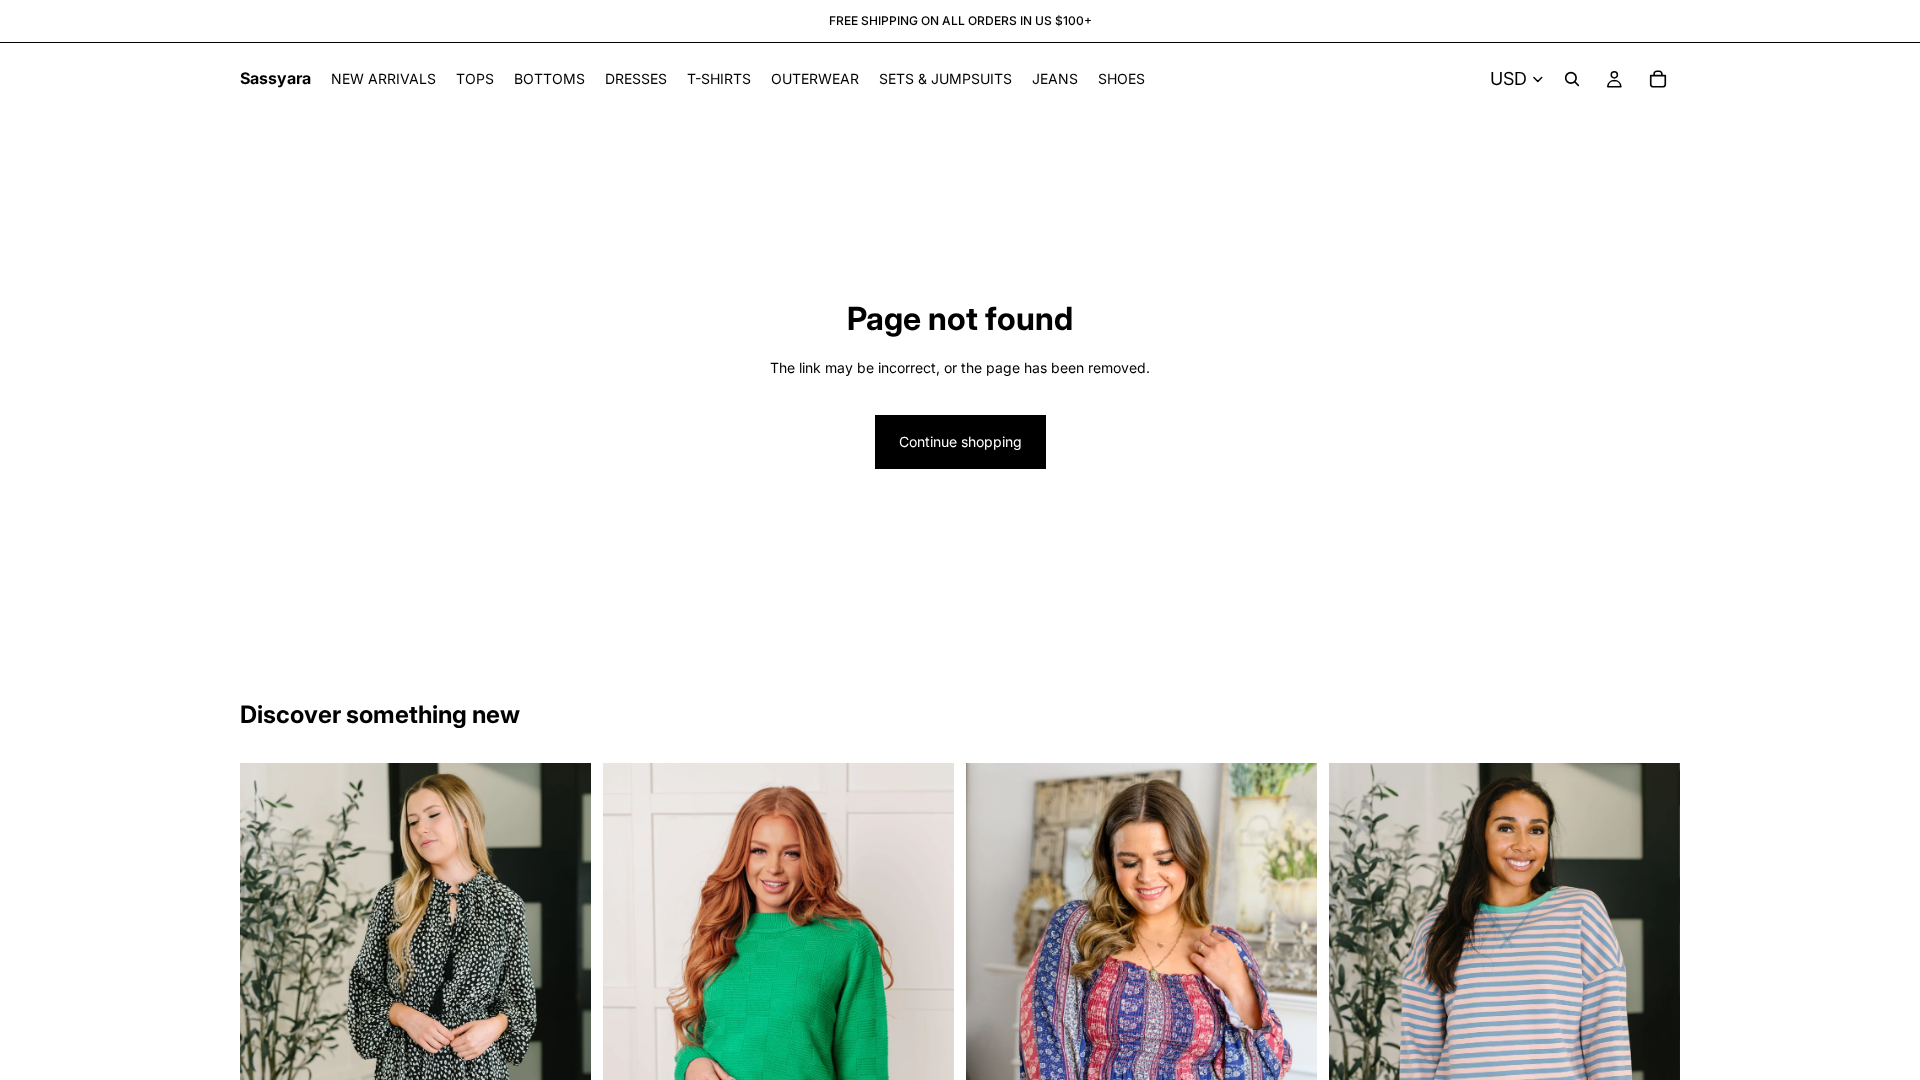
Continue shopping (960, 441)
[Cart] (1658, 79)
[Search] (1572, 79)
